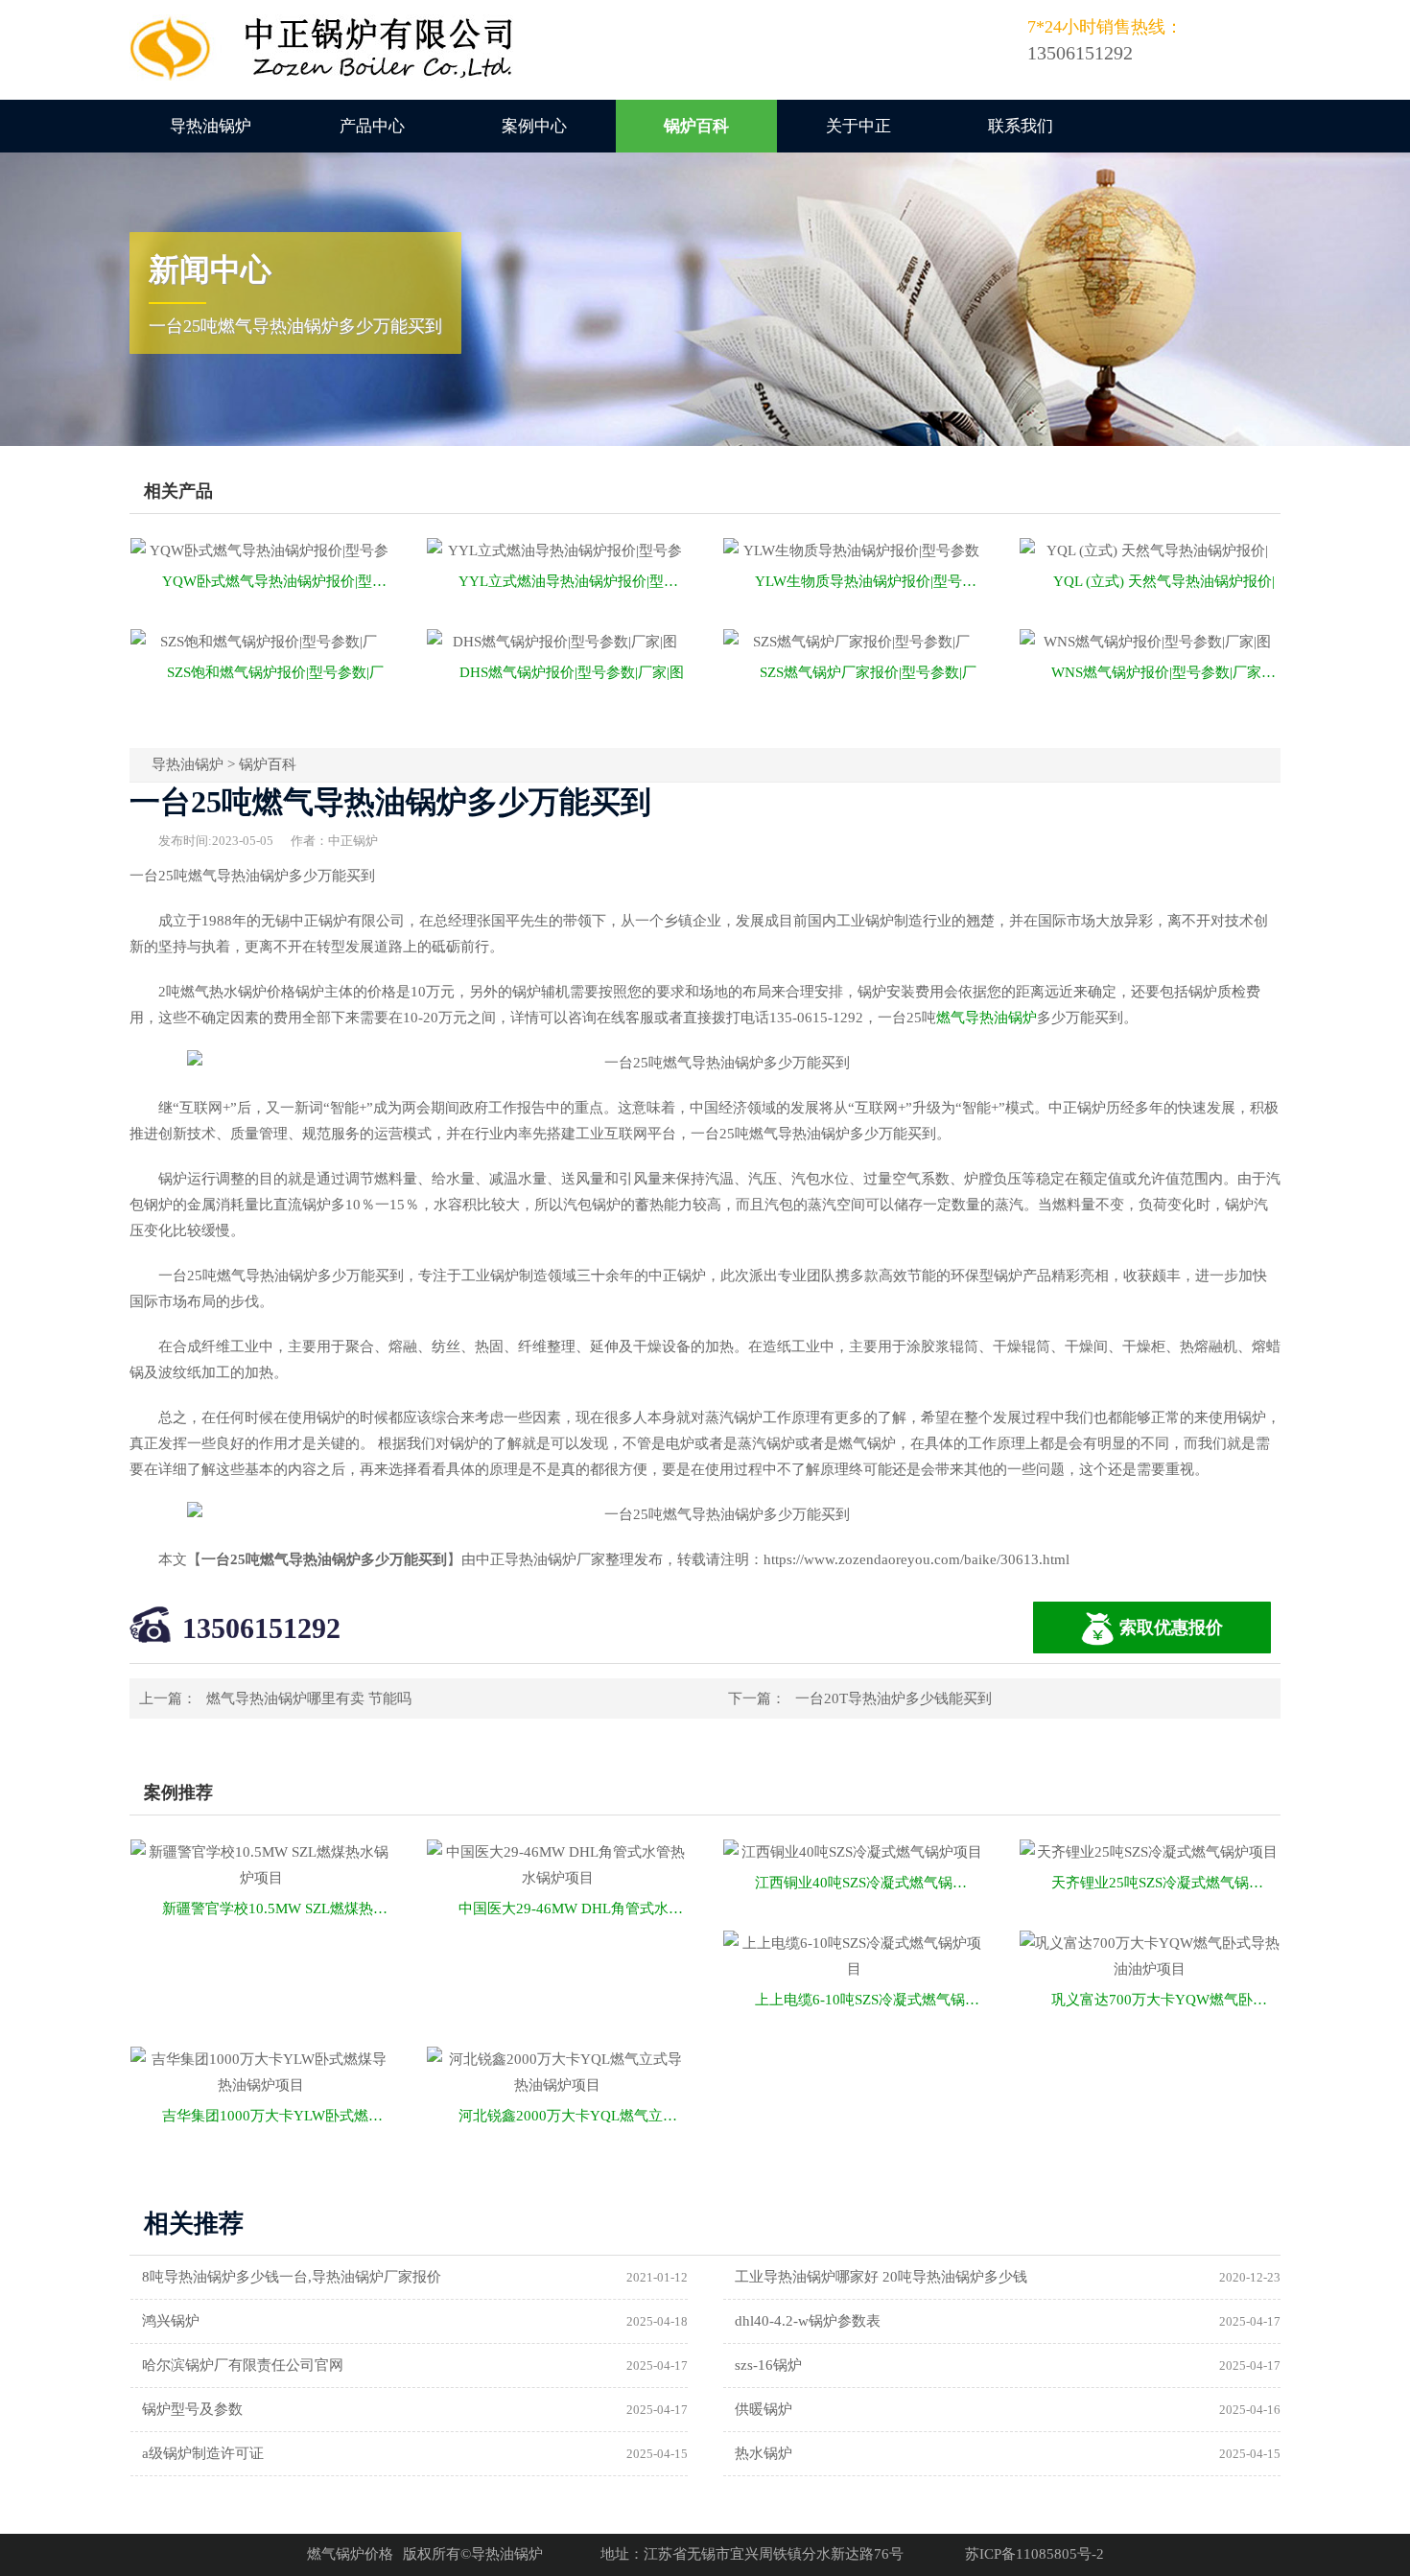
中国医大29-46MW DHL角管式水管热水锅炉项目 (573, 1909)
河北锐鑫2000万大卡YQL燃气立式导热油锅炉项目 (573, 2116)
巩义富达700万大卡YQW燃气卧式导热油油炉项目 (1166, 2000)
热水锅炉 (764, 2453)
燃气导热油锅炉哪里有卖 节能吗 (309, 1698)
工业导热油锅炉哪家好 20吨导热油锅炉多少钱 (881, 2277)
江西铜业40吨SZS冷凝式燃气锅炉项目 (869, 1883)
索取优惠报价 (1171, 1628)
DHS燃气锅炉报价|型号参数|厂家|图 (572, 672)
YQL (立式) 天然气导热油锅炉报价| (1164, 581)
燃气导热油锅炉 (987, 1018)
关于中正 (858, 126)
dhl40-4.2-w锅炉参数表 (808, 2321)
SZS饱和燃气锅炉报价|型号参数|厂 (275, 672)
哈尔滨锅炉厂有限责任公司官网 (243, 2365)
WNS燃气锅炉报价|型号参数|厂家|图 (1165, 672)
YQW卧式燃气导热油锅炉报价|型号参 (277, 581)
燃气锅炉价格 (350, 2554)
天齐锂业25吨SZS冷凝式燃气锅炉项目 (1166, 1883)
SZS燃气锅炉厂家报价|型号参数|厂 (868, 672)
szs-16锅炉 (768, 2365)
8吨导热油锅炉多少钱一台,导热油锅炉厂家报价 (292, 2277)
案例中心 (534, 126)
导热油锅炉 (211, 126)
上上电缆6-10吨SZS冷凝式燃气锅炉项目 (869, 2000)
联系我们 (1021, 126)
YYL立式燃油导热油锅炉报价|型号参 (573, 581)
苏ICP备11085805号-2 (1034, 2554)
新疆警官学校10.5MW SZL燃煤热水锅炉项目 (277, 1909)
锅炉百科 (696, 126)
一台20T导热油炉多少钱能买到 (893, 1698)
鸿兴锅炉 (171, 2321)
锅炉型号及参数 (192, 2409)
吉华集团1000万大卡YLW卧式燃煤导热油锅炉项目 (277, 2116)
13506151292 (261, 1628)
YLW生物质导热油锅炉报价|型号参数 (869, 581)
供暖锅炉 (764, 2409)
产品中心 (372, 126)
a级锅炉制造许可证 (203, 2453)
